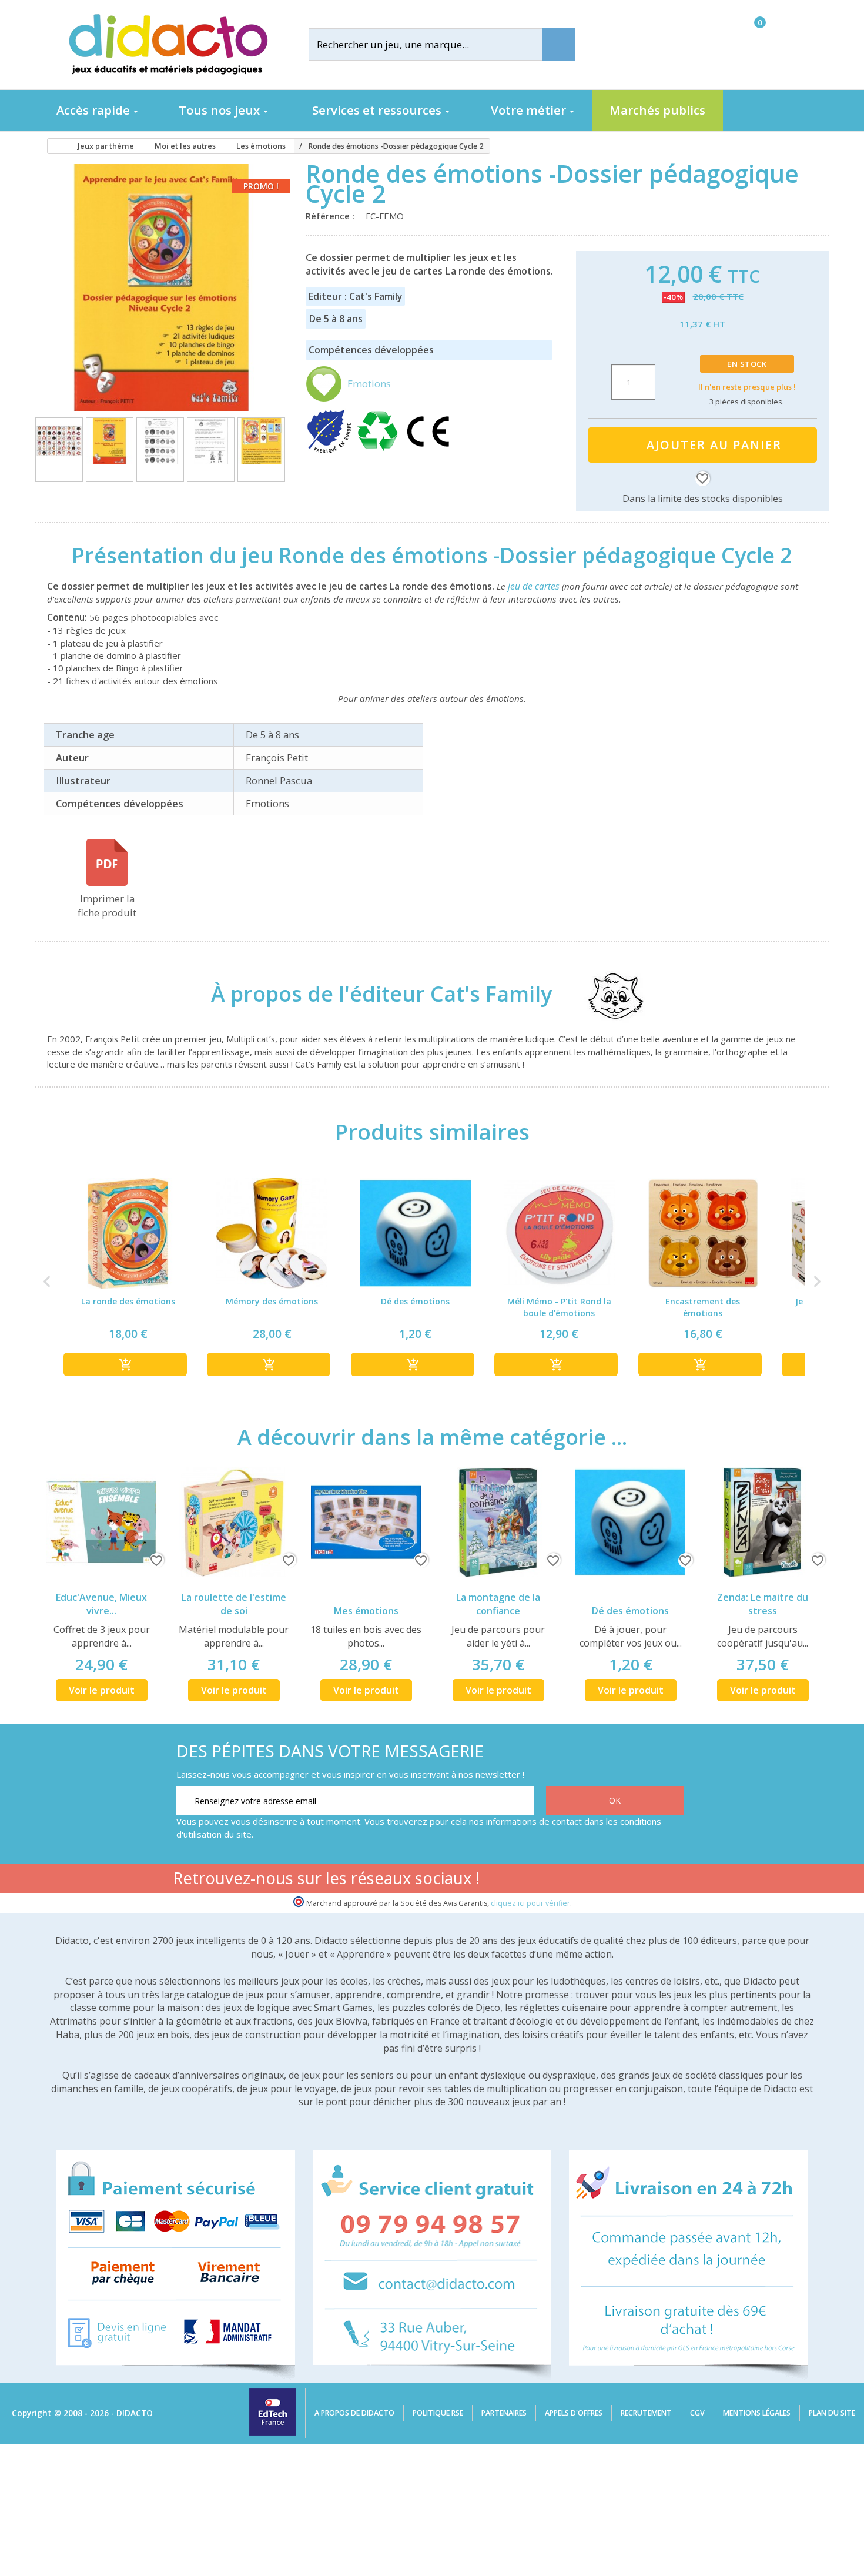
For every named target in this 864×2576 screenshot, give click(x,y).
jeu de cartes (534, 586)
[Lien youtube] (599, 1880)
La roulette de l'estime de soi (234, 1604)
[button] (47, 1282)
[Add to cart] (125, 1364)
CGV (697, 2413)
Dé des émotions (630, 1611)
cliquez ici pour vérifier (530, 1903)
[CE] (428, 451)
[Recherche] (559, 44)
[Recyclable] (380, 451)
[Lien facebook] (562, 1880)
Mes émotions (366, 1611)
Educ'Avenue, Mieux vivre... (101, 1604)
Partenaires (504, 2413)
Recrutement (646, 2413)
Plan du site (832, 2413)
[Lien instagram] (636, 1880)
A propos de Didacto (354, 2413)
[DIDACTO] (168, 44)
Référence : (332, 216)
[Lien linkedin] (673, 1880)
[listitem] (128, 1282)
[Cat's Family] (605, 994)
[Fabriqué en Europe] (330, 451)
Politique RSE (438, 2413)
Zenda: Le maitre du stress (763, 1604)
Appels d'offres (574, 2413)
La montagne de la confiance (498, 1604)
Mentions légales (757, 2413)
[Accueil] (52, 146)
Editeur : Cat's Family (355, 296)
